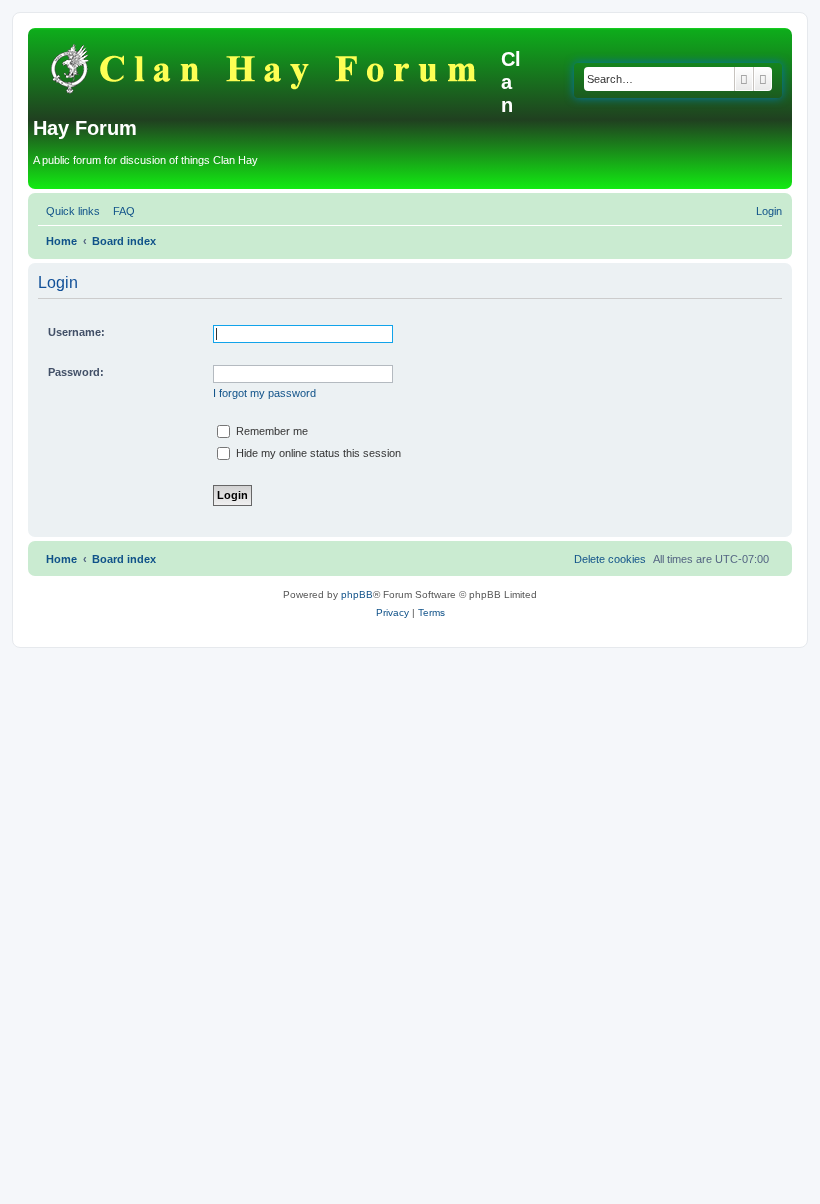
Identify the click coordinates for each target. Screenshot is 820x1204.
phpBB (357, 594)
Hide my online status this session (317, 453)
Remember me (270, 431)
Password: (76, 372)
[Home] (267, 65)
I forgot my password (264, 393)
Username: (76, 332)
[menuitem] (120, 211)
